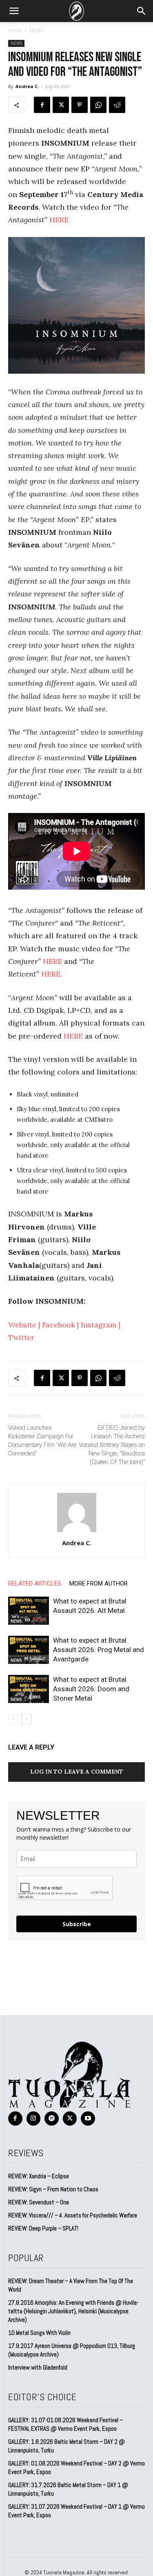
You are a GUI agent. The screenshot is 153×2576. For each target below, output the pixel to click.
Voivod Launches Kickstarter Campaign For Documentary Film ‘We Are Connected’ (42, 1441)
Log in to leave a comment (77, 1772)
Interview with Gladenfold (38, 2367)
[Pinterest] (80, 105)
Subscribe (77, 1924)
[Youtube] (88, 2119)
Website (22, 1325)
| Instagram (96, 1325)
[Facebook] (42, 105)
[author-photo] (77, 1532)
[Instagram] (34, 2119)
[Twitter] (61, 105)
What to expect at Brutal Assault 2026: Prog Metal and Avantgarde (99, 1650)
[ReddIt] (117, 105)
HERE (59, 220)
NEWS (36, 30)
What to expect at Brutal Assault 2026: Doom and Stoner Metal (91, 1689)
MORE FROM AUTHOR (99, 1584)
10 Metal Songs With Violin (39, 2333)
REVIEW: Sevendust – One (39, 2202)
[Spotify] (52, 2119)
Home (15, 30)
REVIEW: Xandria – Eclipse (39, 2176)
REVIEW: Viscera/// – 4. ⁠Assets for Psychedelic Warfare (73, 2215)
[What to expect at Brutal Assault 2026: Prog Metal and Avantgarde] (29, 1650)
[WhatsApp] (98, 105)
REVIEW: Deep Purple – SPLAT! (43, 2228)
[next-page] (26, 1719)
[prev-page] (13, 1719)
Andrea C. (27, 86)
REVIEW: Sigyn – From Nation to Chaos (53, 2189)
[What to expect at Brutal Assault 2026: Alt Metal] (29, 1611)
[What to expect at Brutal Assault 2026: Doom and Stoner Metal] (29, 1689)
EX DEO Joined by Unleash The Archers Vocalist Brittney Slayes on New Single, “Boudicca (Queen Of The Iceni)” (112, 1445)
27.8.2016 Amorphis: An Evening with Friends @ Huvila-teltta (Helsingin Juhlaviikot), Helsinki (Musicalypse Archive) (73, 2311)
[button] (14, 11)
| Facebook (56, 1325)
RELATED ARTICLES (35, 1584)
